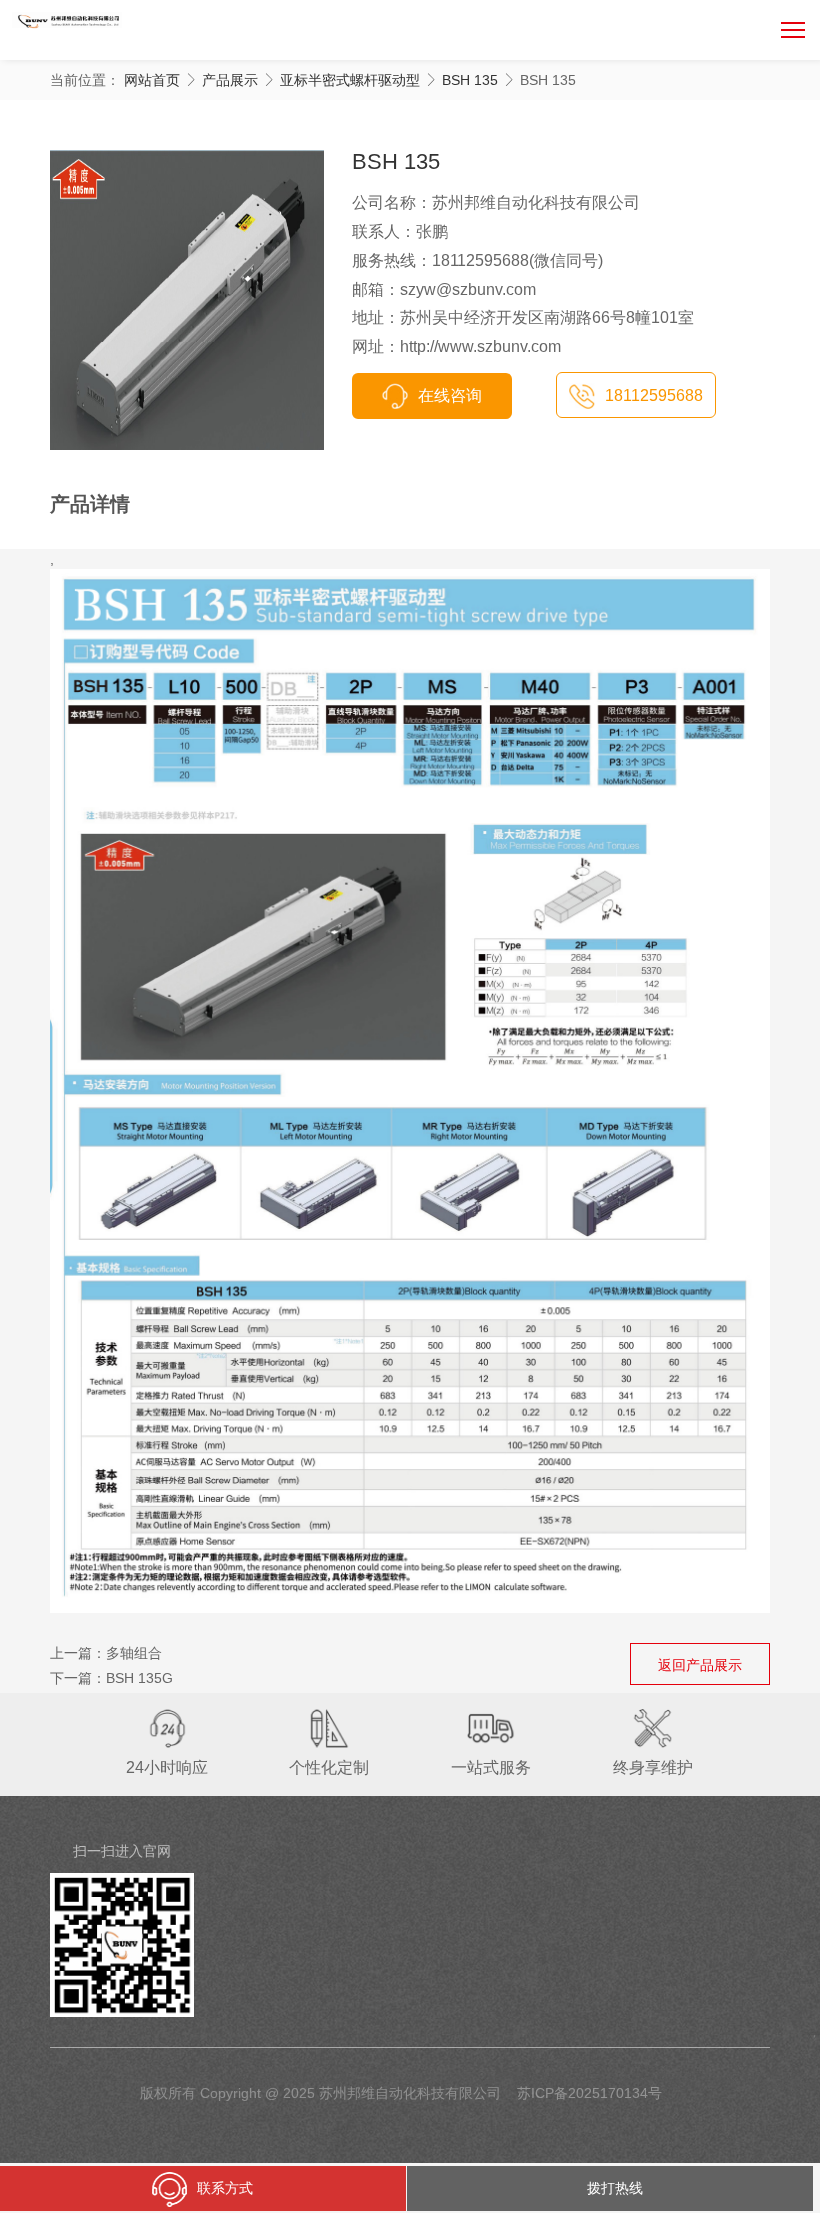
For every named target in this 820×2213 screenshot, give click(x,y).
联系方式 (225, 2188)
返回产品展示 (700, 1665)
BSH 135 (470, 80)
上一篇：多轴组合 (106, 1653)
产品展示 (230, 80)
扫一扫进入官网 (122, 1851)
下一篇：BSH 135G (111, 1678)
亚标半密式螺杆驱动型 (350, 80)
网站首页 (152, 80)
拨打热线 (615, 2188)
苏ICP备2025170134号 (589, 2093)
